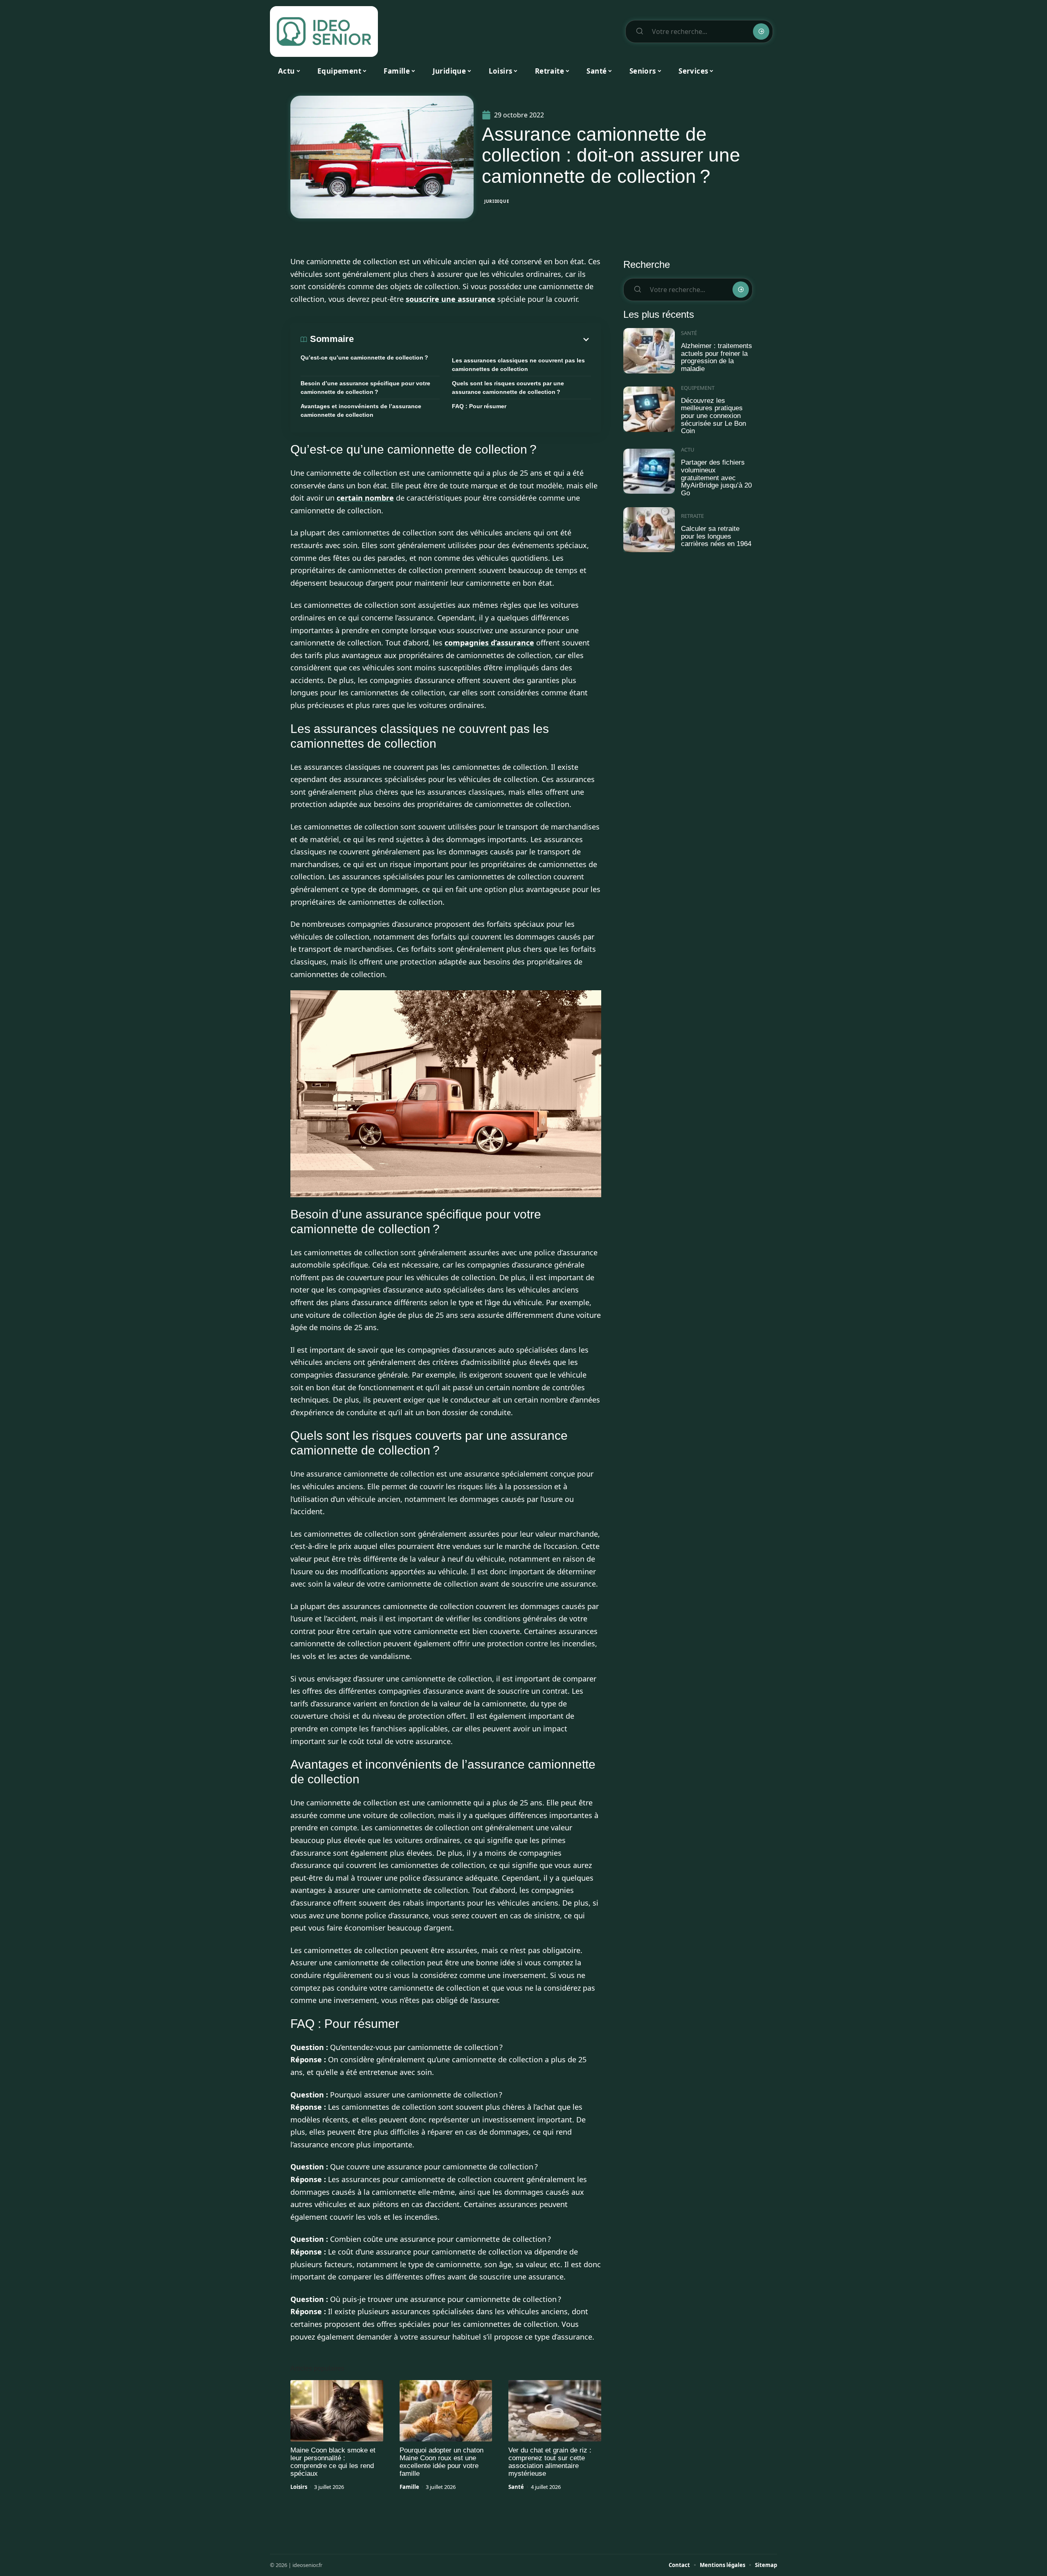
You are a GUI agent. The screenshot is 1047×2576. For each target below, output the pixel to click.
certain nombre (365, 498)
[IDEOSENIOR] (324, 31)
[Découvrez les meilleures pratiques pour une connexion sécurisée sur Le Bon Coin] (649, 409)
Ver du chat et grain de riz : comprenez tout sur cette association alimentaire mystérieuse (550, 2462)
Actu (688, 450)
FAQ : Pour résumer (479, 406)
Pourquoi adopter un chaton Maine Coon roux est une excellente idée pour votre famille (441, 2462)
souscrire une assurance (450, 299)
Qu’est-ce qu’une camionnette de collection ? (364, 357)
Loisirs (299, 2487)
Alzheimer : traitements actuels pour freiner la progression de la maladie (717, 357)
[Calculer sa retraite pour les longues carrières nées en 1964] (649, 530)
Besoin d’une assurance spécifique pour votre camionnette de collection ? (365, 388)
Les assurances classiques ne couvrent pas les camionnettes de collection (518, 365)
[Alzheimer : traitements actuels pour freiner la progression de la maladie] (649, 351)
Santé (516, 2487)
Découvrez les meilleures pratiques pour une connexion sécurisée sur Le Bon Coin (713, 416)
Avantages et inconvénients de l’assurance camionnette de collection (361, 410)
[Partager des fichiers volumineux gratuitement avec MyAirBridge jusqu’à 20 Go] (649, 471)
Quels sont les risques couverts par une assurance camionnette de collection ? (508, 388)
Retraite (692, 516)
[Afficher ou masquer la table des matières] (472, 339)
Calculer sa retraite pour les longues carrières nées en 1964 (716, 536)
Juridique (497, 201)
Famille (409, 2487)
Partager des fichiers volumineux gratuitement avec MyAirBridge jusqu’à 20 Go (716, 478)
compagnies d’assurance (489, 643)
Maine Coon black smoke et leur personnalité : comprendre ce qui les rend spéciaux (333, 2462)
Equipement (698, 388)
